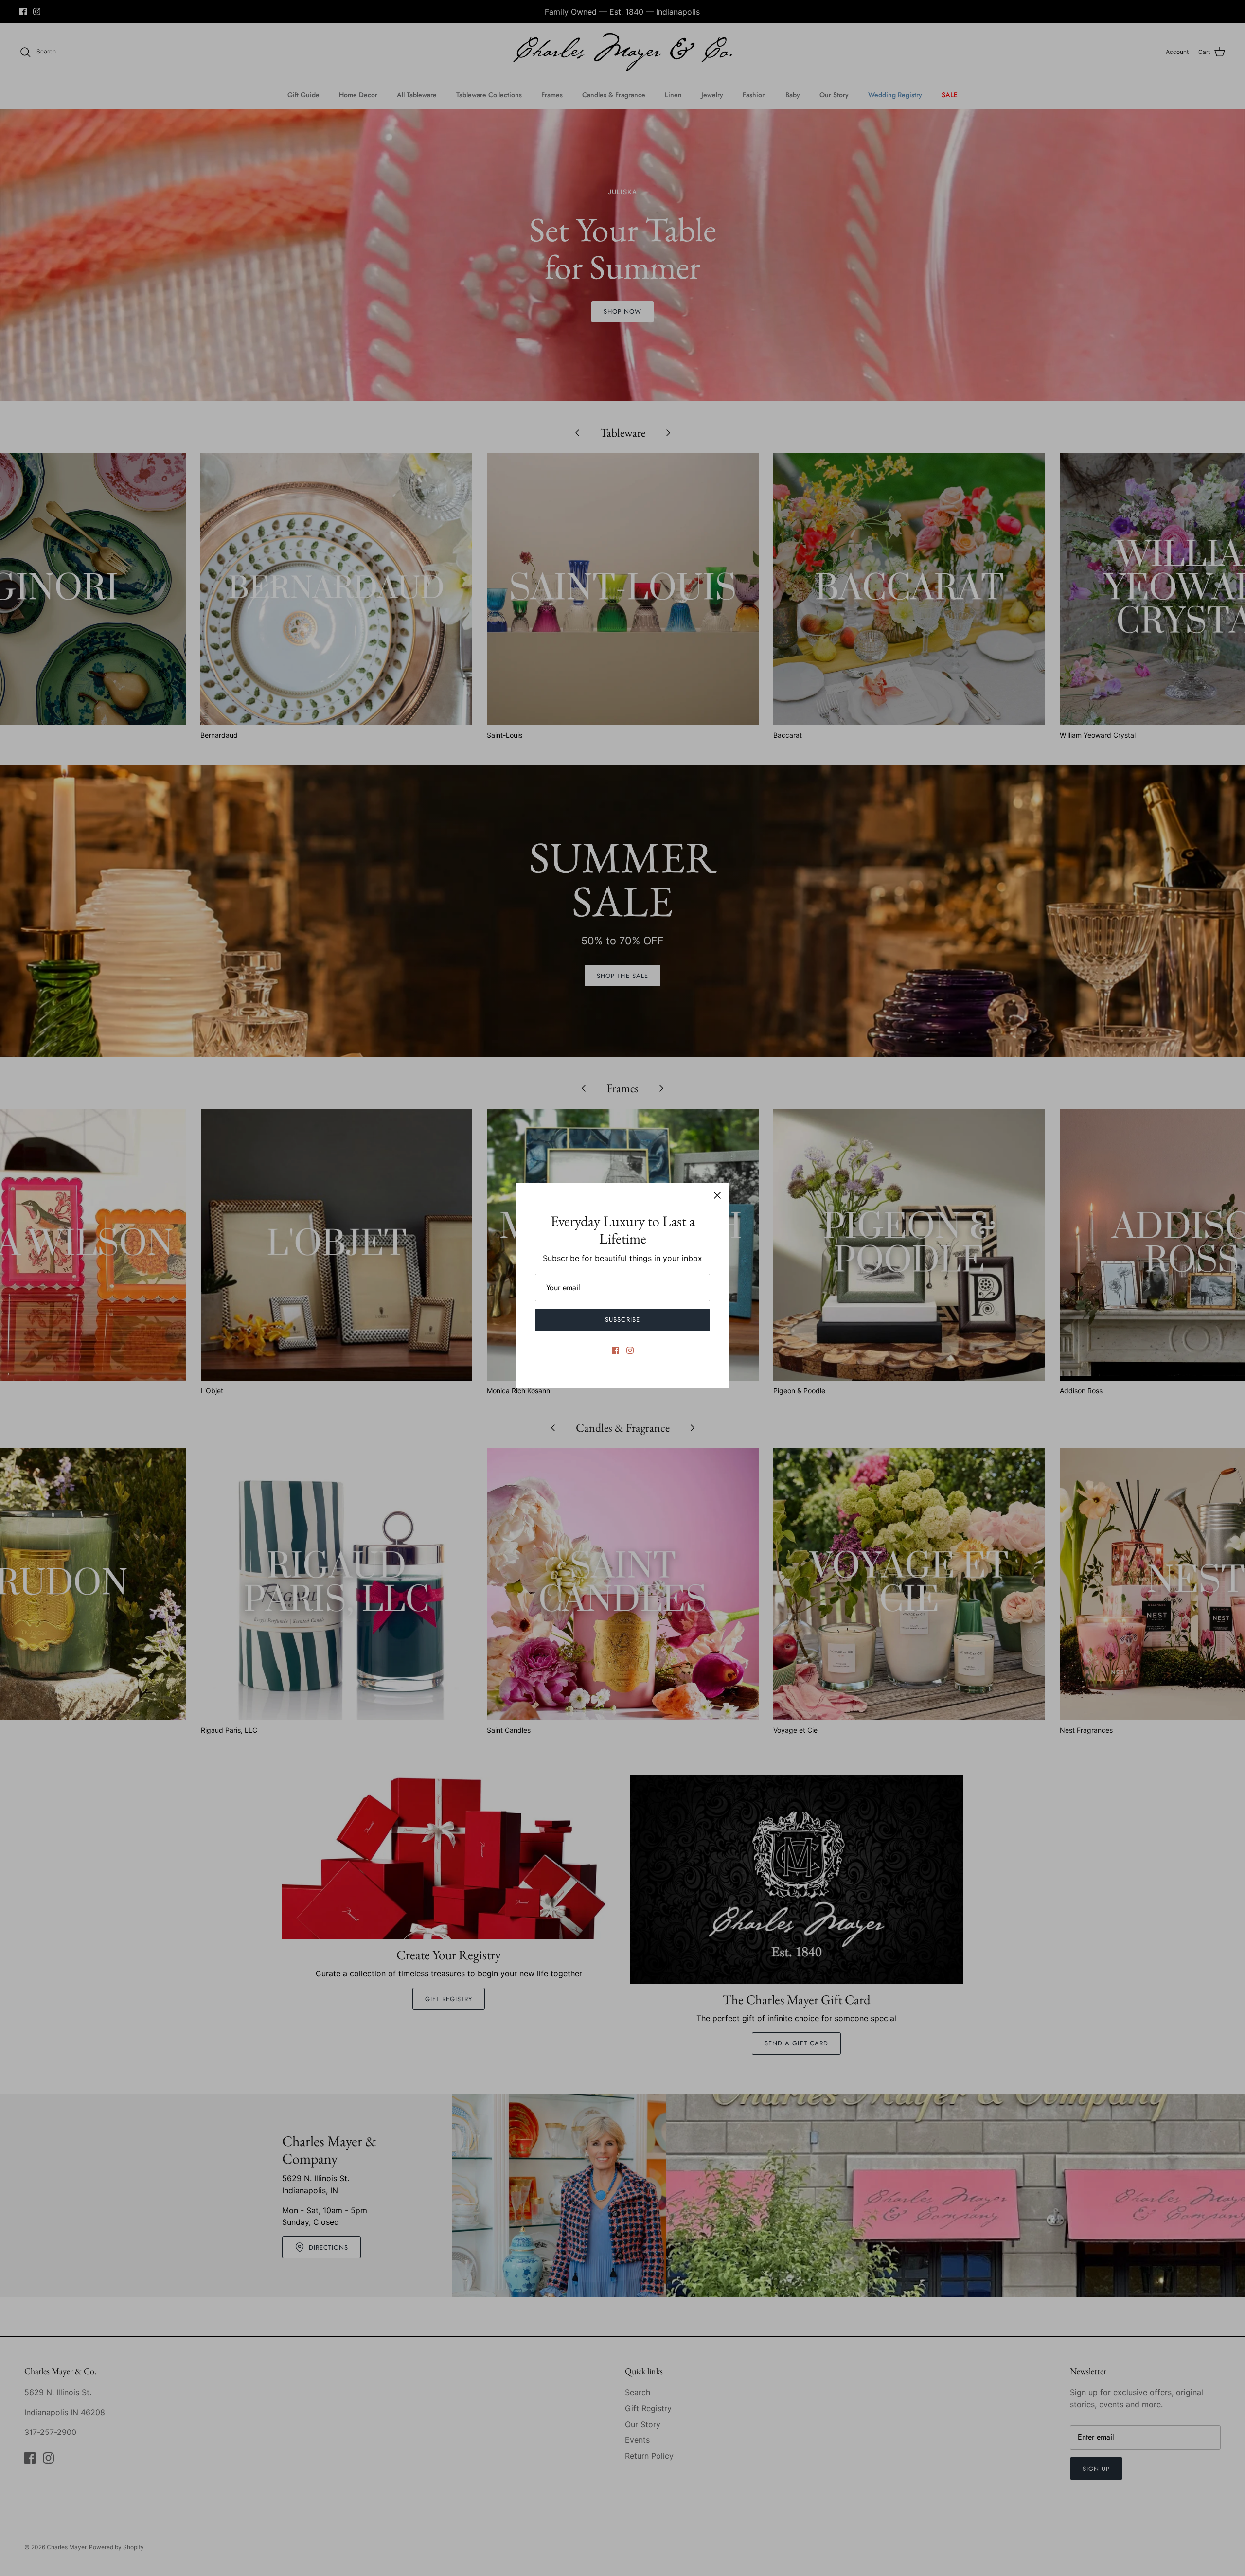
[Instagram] (630, 1350)
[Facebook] (615, 1350)
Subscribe (622, 1320)
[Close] (717, 1195)
